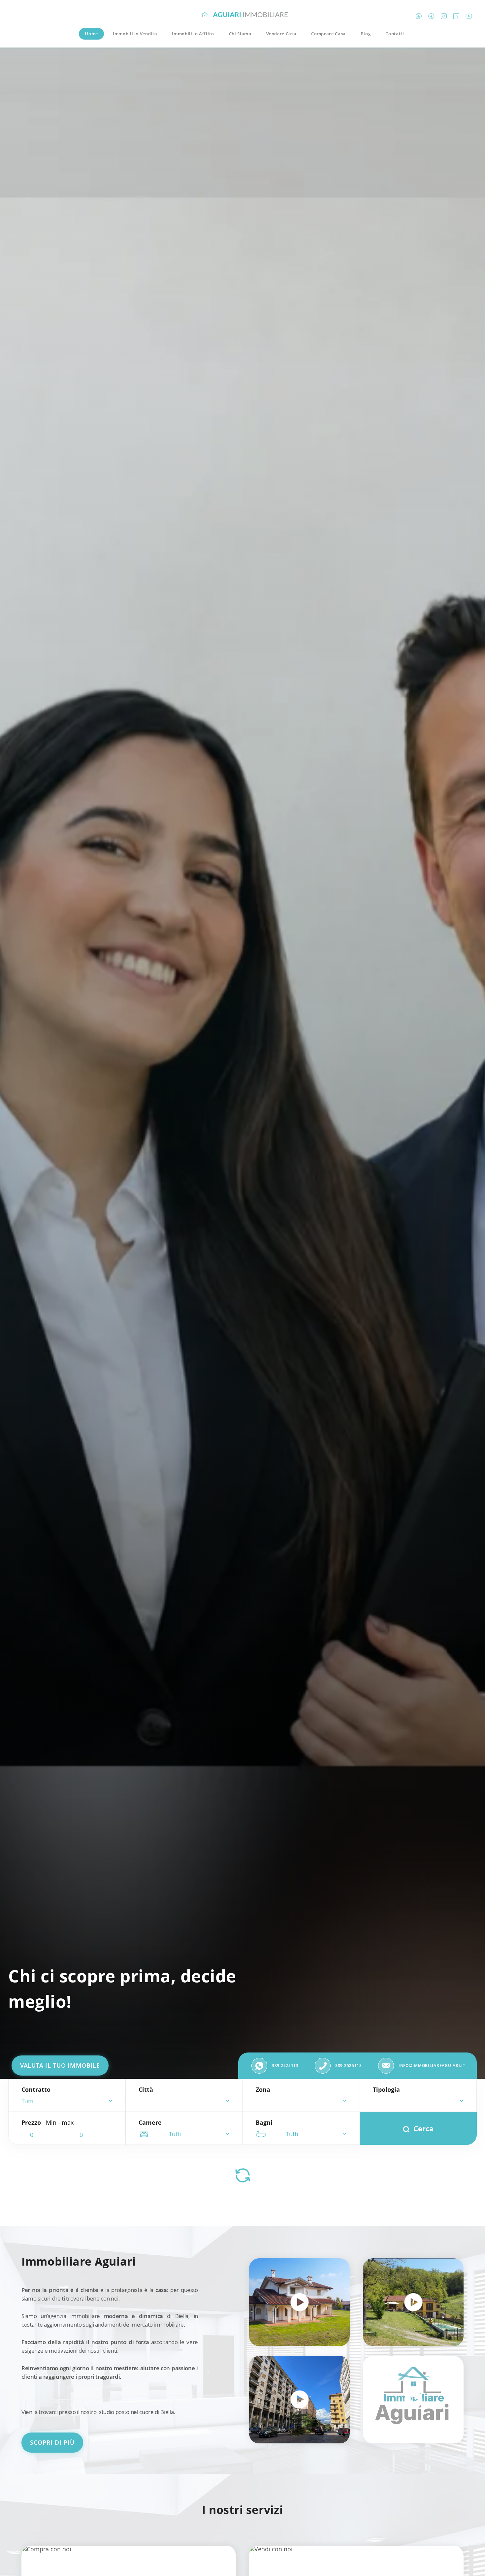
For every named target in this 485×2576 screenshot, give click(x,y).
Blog (366, 34)
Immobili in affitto (193, 34)
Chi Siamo (240, 34)
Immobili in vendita (135, 34)
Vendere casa (281, 34)
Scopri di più (52, 2442)
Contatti (395, 34)
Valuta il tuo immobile (60, 2065)
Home (91, 34)
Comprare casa (328, 34)
